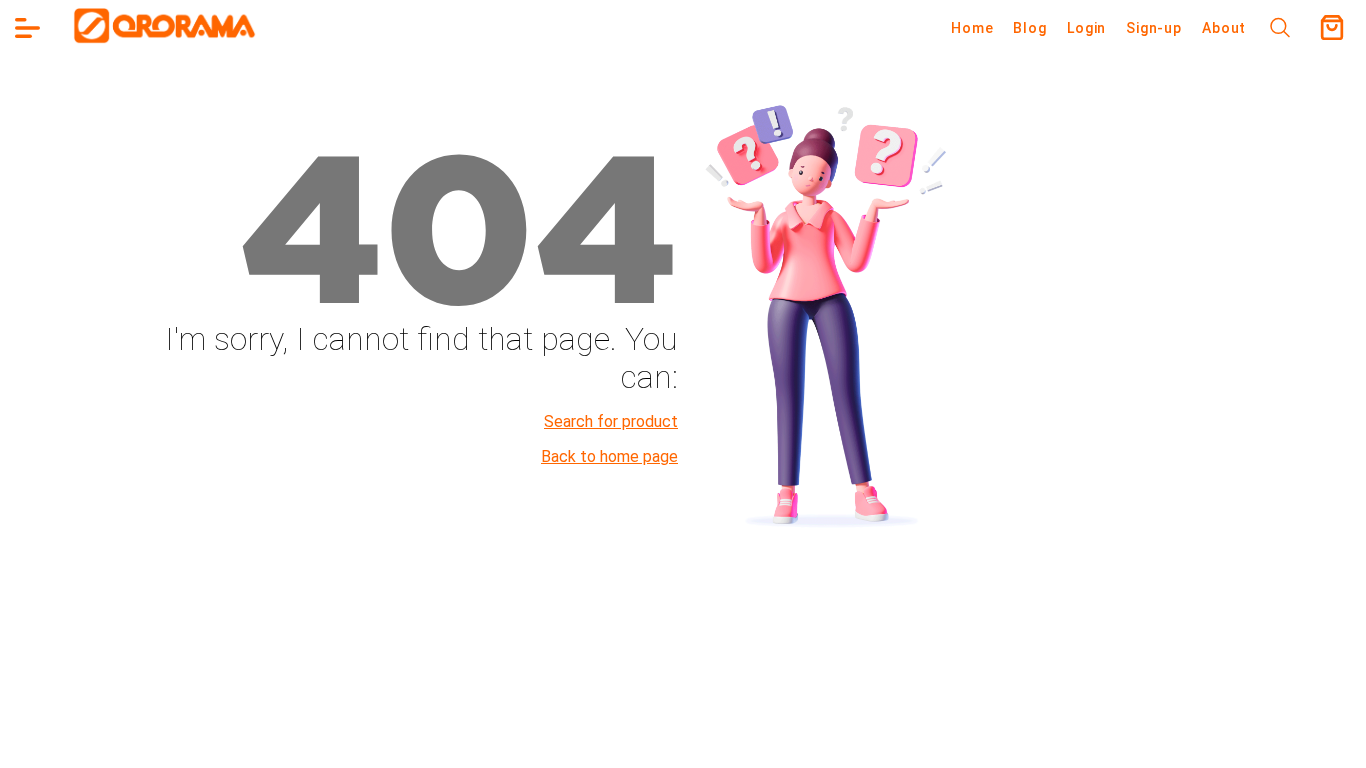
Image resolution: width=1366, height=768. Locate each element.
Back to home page (609, 456)
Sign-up (1154, 28)
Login (1086, 28)
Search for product (611, 421)
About (1224, 28)
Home (972, 28)
